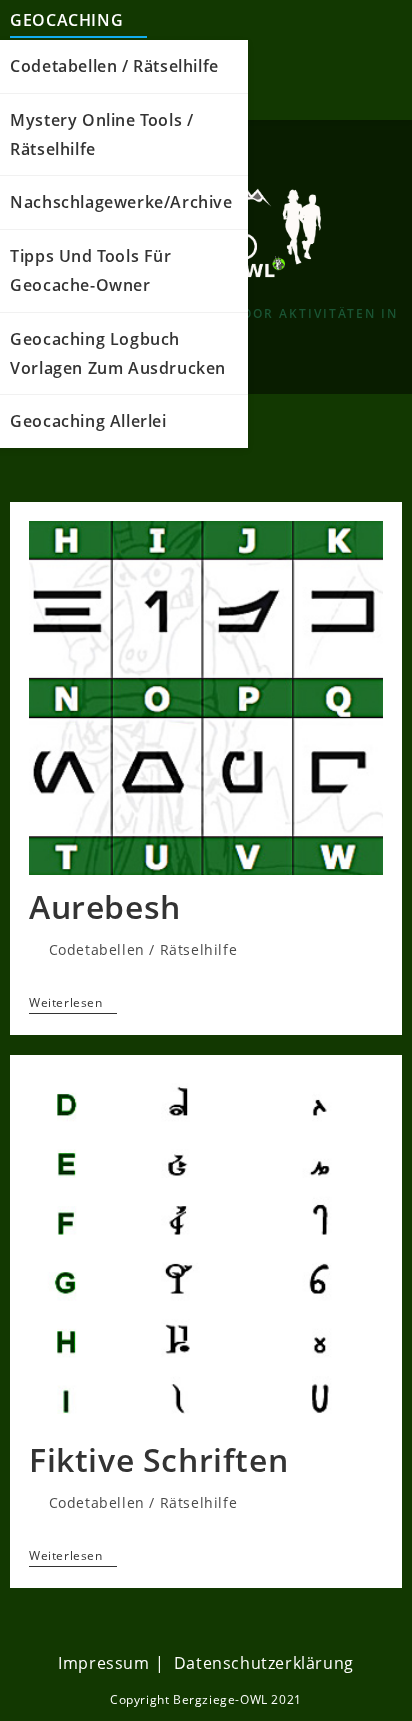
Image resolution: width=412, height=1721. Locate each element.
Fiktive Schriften (158, 1459)
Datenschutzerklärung (264, 1663)
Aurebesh (105, 906)
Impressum (103, 1663)
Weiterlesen (73, 1004)
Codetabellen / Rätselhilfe (143, 949)
